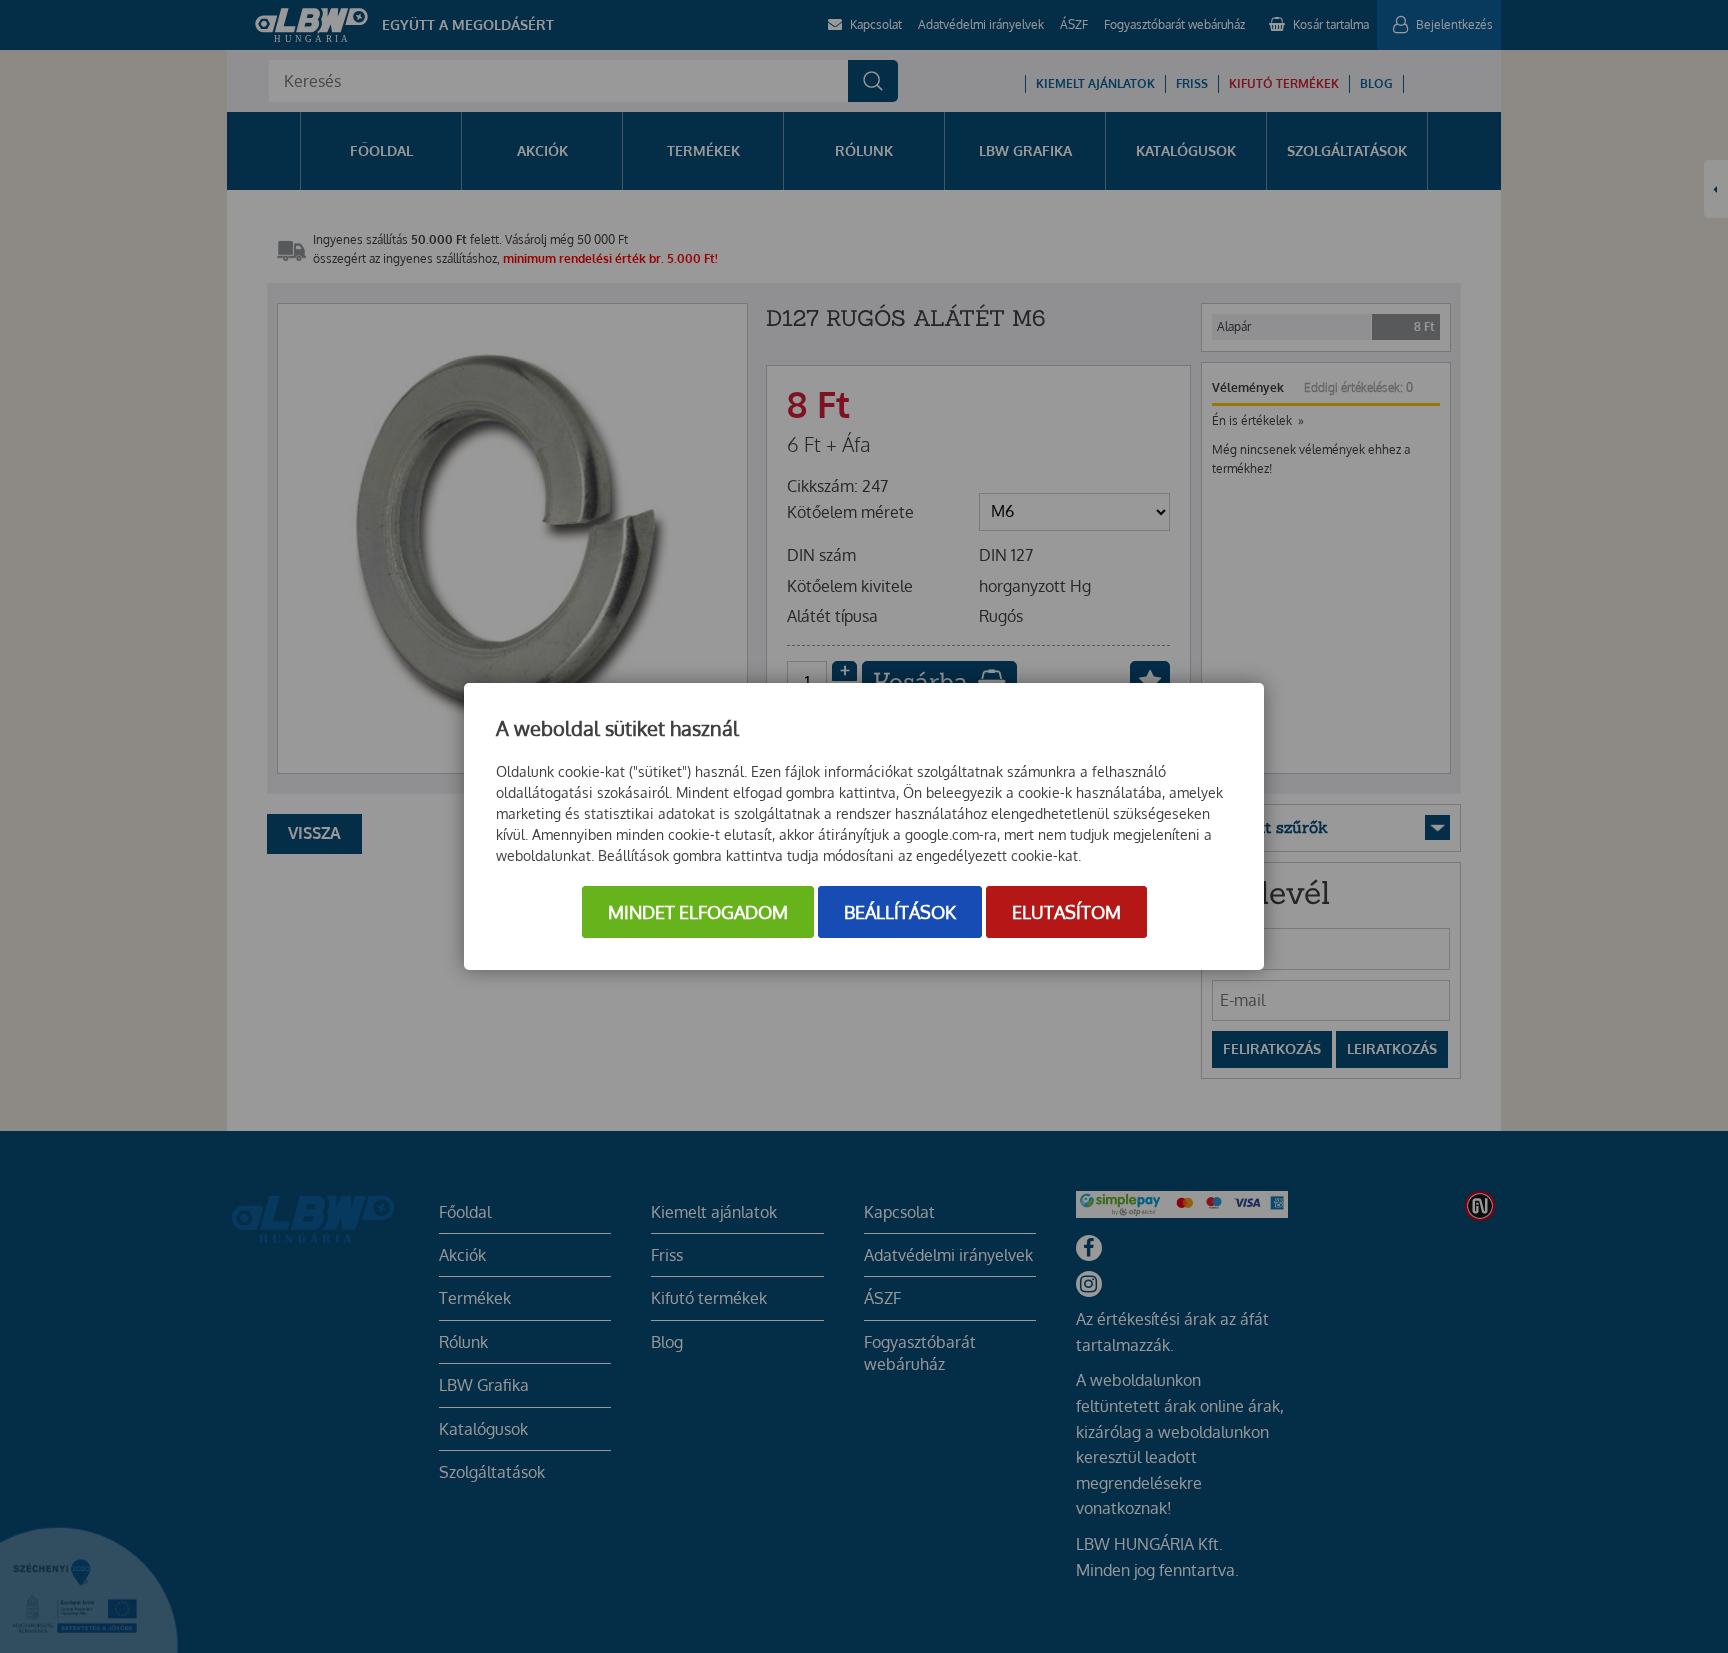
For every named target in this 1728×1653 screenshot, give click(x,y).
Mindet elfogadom (698, 912)
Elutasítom (1066, 912)
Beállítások (900, 912)
